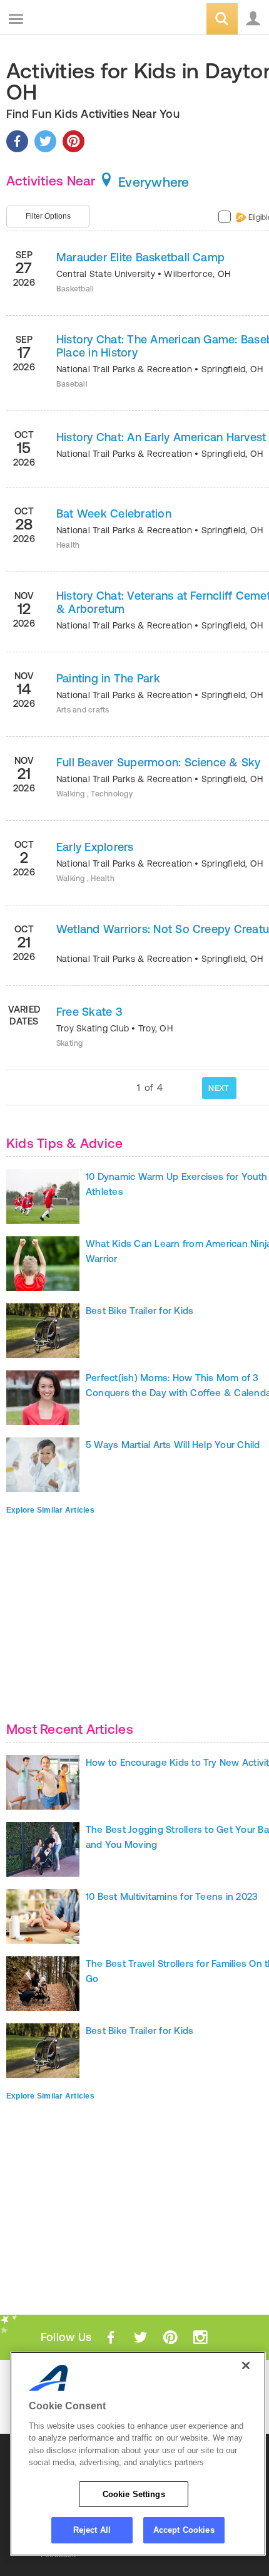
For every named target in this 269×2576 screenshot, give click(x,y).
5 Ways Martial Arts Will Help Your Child (173, 1445)
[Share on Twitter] (45, 141)
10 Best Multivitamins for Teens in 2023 (172, 1896)
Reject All (92, 2530)
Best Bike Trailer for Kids (140, 1311)
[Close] (246, 2365)
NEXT (219, 1088)
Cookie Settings (134, 2494)
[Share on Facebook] (17, 141)
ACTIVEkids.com (73, 20)
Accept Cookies (184, 2530)
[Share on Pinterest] (74, 141)
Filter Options (48, 216)
